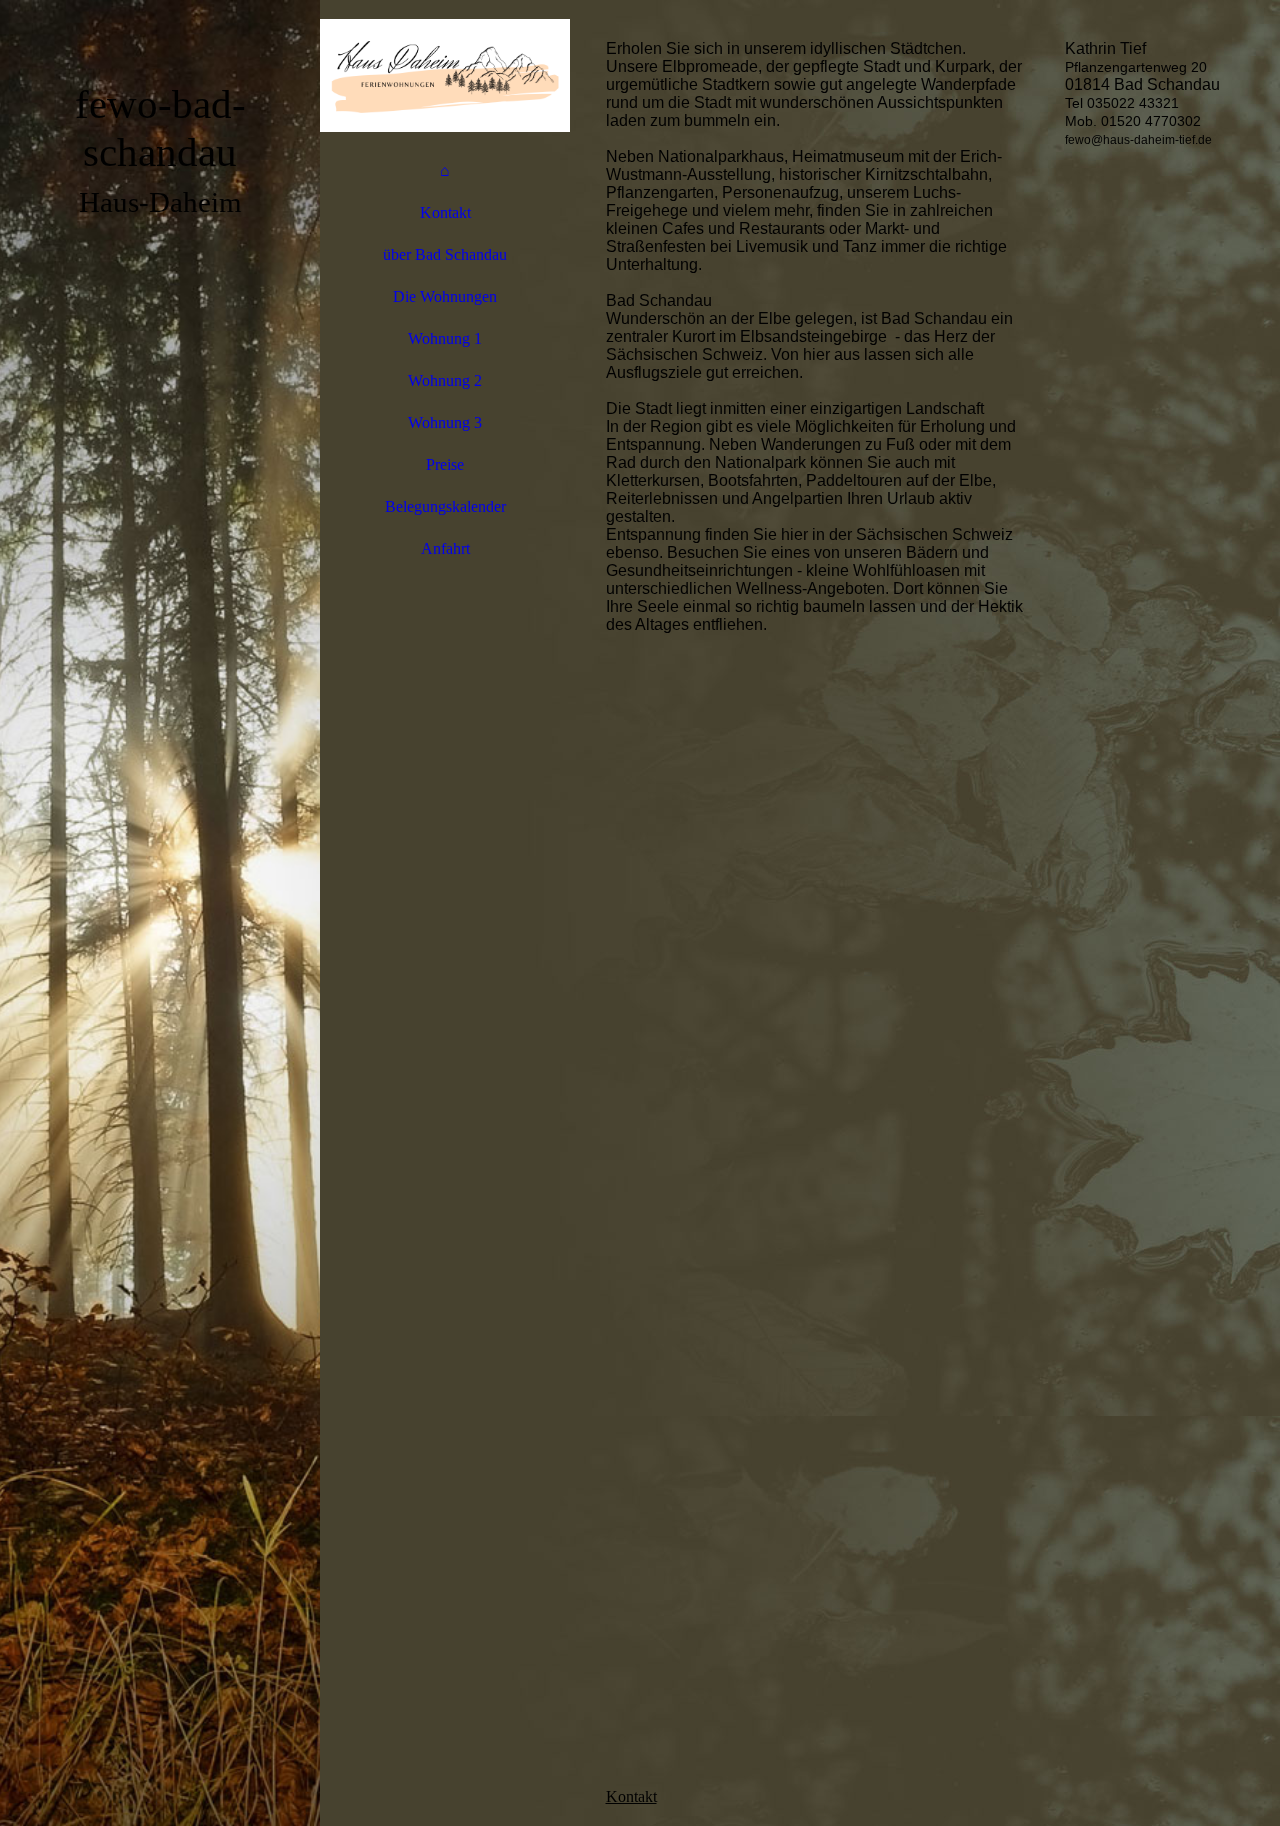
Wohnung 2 (445, 380)
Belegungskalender (445, 506)
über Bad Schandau (445, 254)
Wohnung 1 (445, 338)
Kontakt (445, 212)
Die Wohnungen (445, 296)
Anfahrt (445, 548)
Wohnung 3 (445, 422)
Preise (445, 464)
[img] (160, 913)
